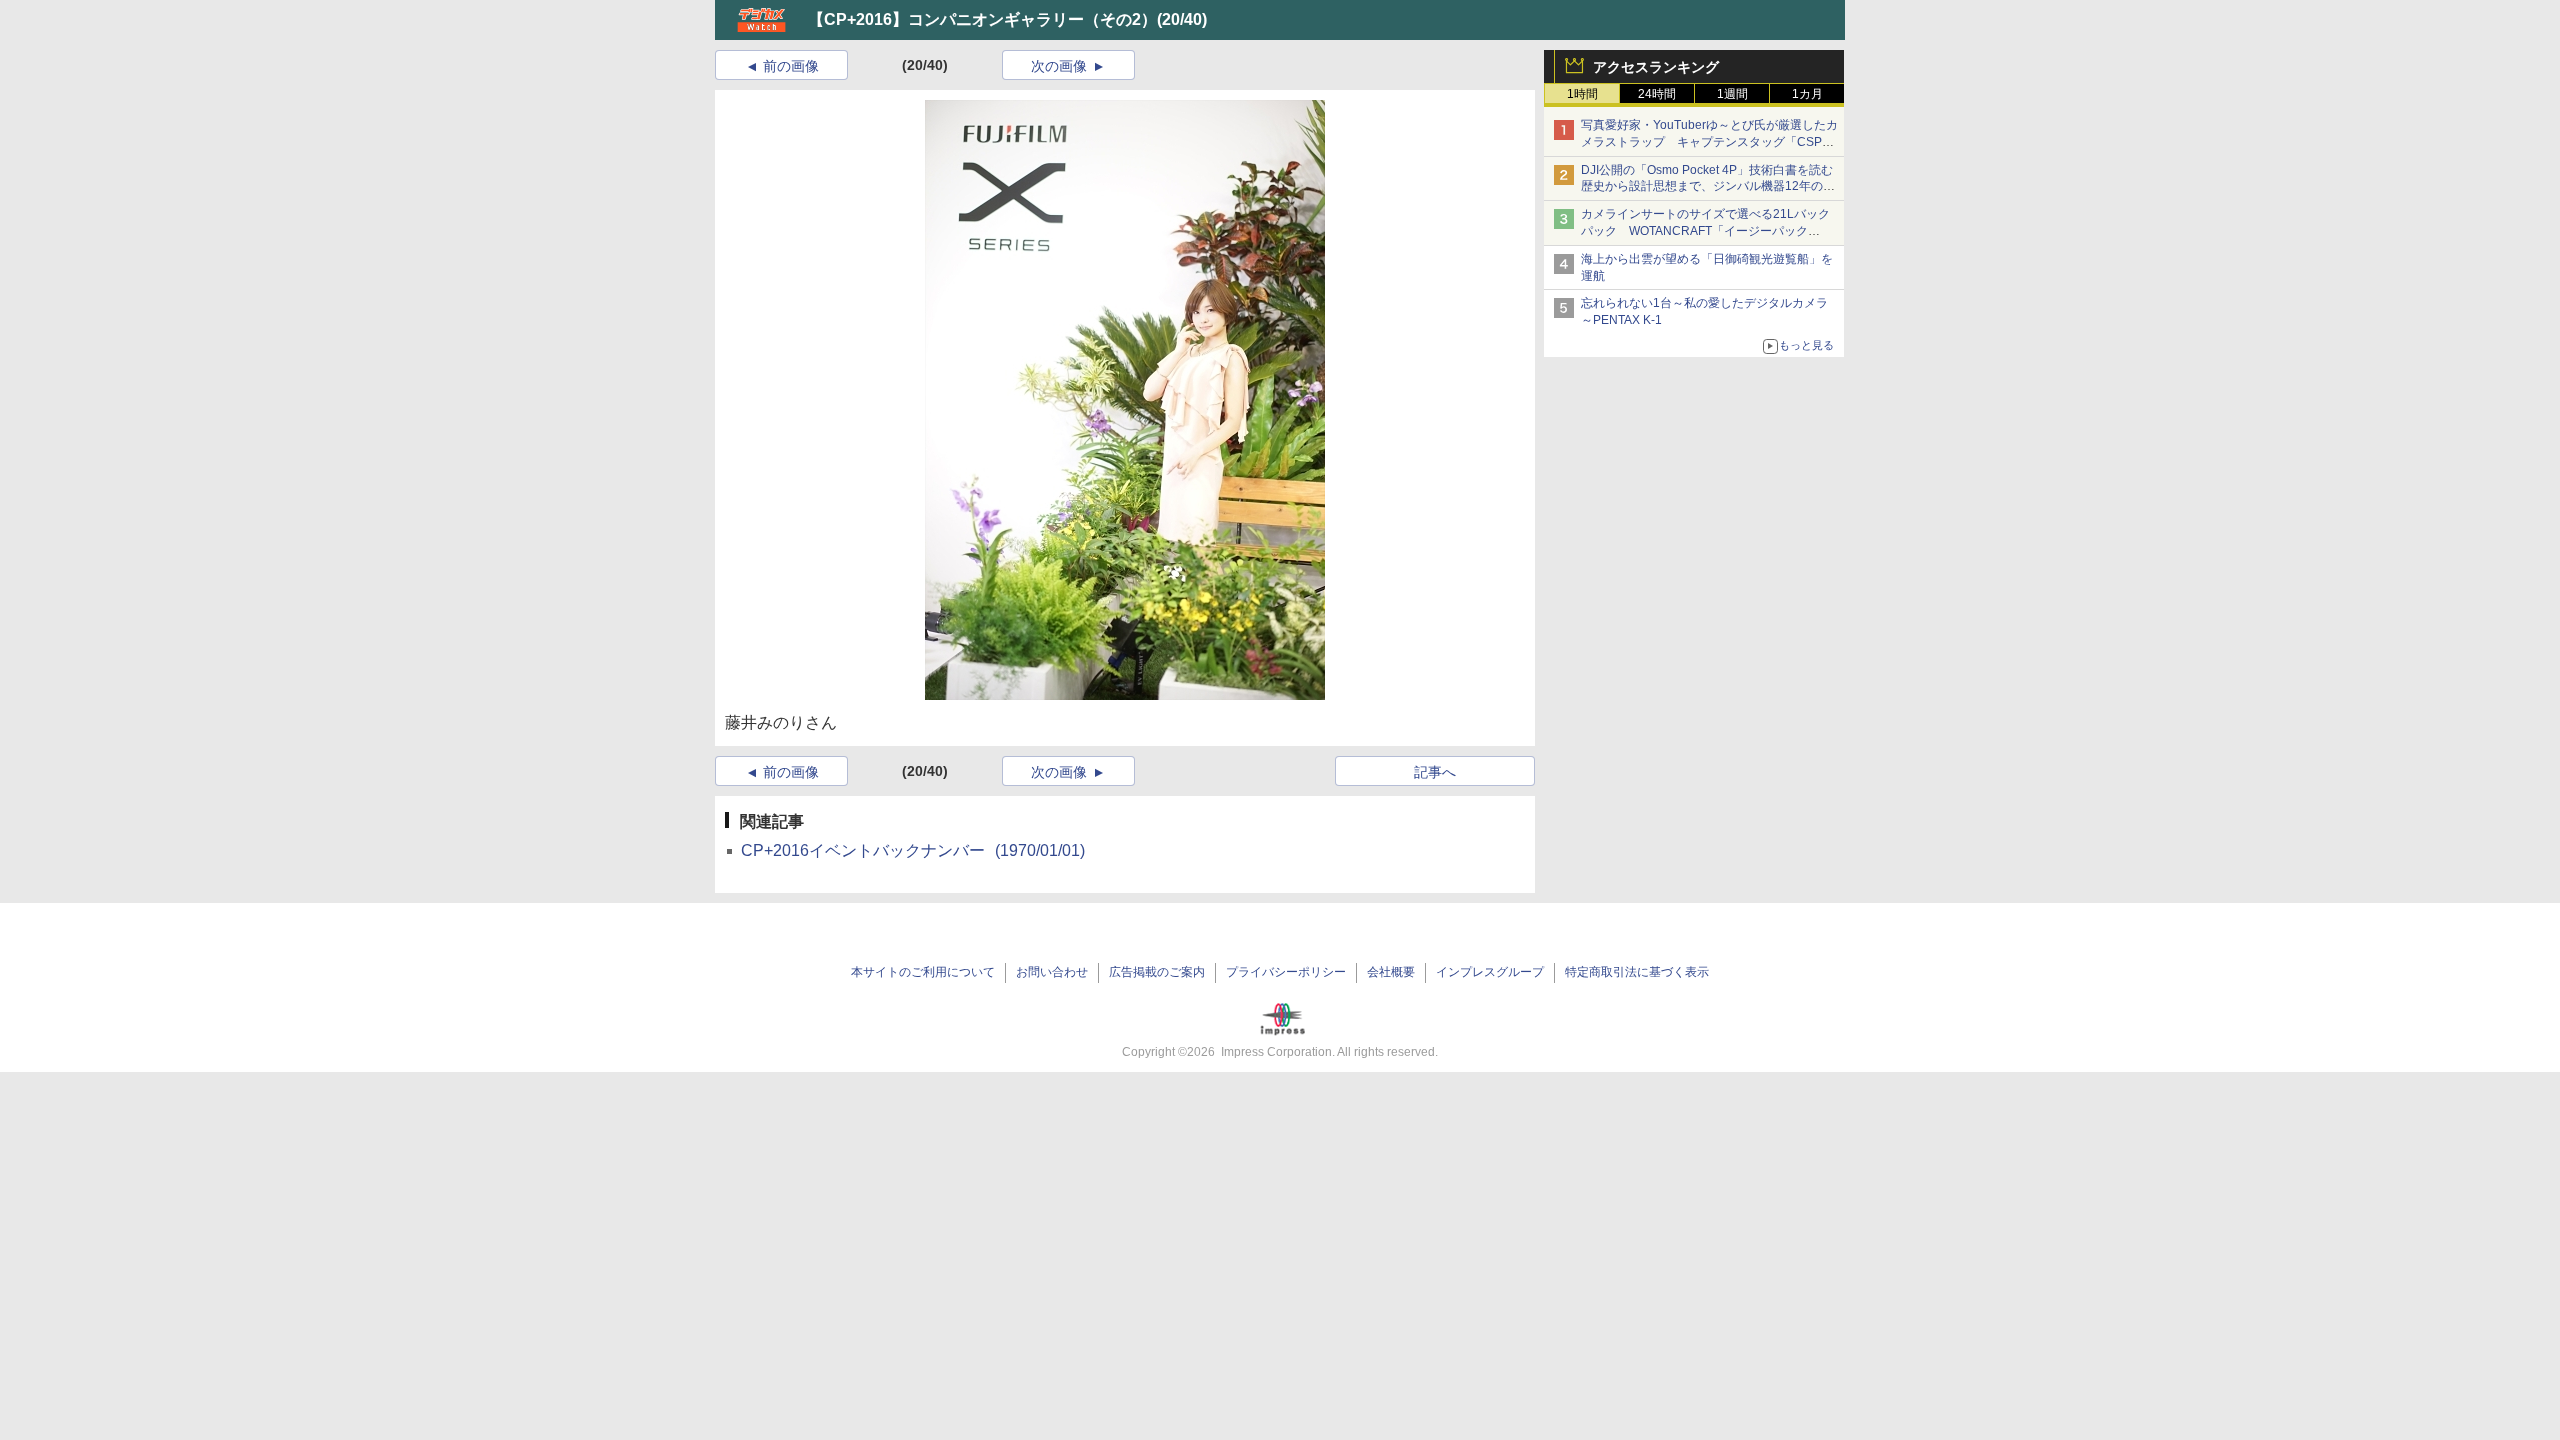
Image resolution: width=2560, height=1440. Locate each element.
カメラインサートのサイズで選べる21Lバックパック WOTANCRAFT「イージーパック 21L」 (1705, 231)
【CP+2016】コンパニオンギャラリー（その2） (982, 19)
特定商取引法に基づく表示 (1637, 972)
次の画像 (1059, 66)
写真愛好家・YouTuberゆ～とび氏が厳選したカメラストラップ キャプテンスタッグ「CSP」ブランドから (1709, 142)
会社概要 (1391, 972)
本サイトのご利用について (923, 972)
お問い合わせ (1052, 972)
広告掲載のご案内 (1157, 972)
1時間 (1582, 94)
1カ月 (1807, 94)
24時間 (1657, 94)
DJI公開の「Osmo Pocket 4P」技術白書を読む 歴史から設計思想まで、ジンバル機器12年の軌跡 (1713, 187)
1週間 (1732, 94)
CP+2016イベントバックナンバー (913, 850)
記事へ (1435, 772)
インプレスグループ (1490, 972)
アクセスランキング (1656, 67)
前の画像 (791, 66)
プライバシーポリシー (1286, 972)
